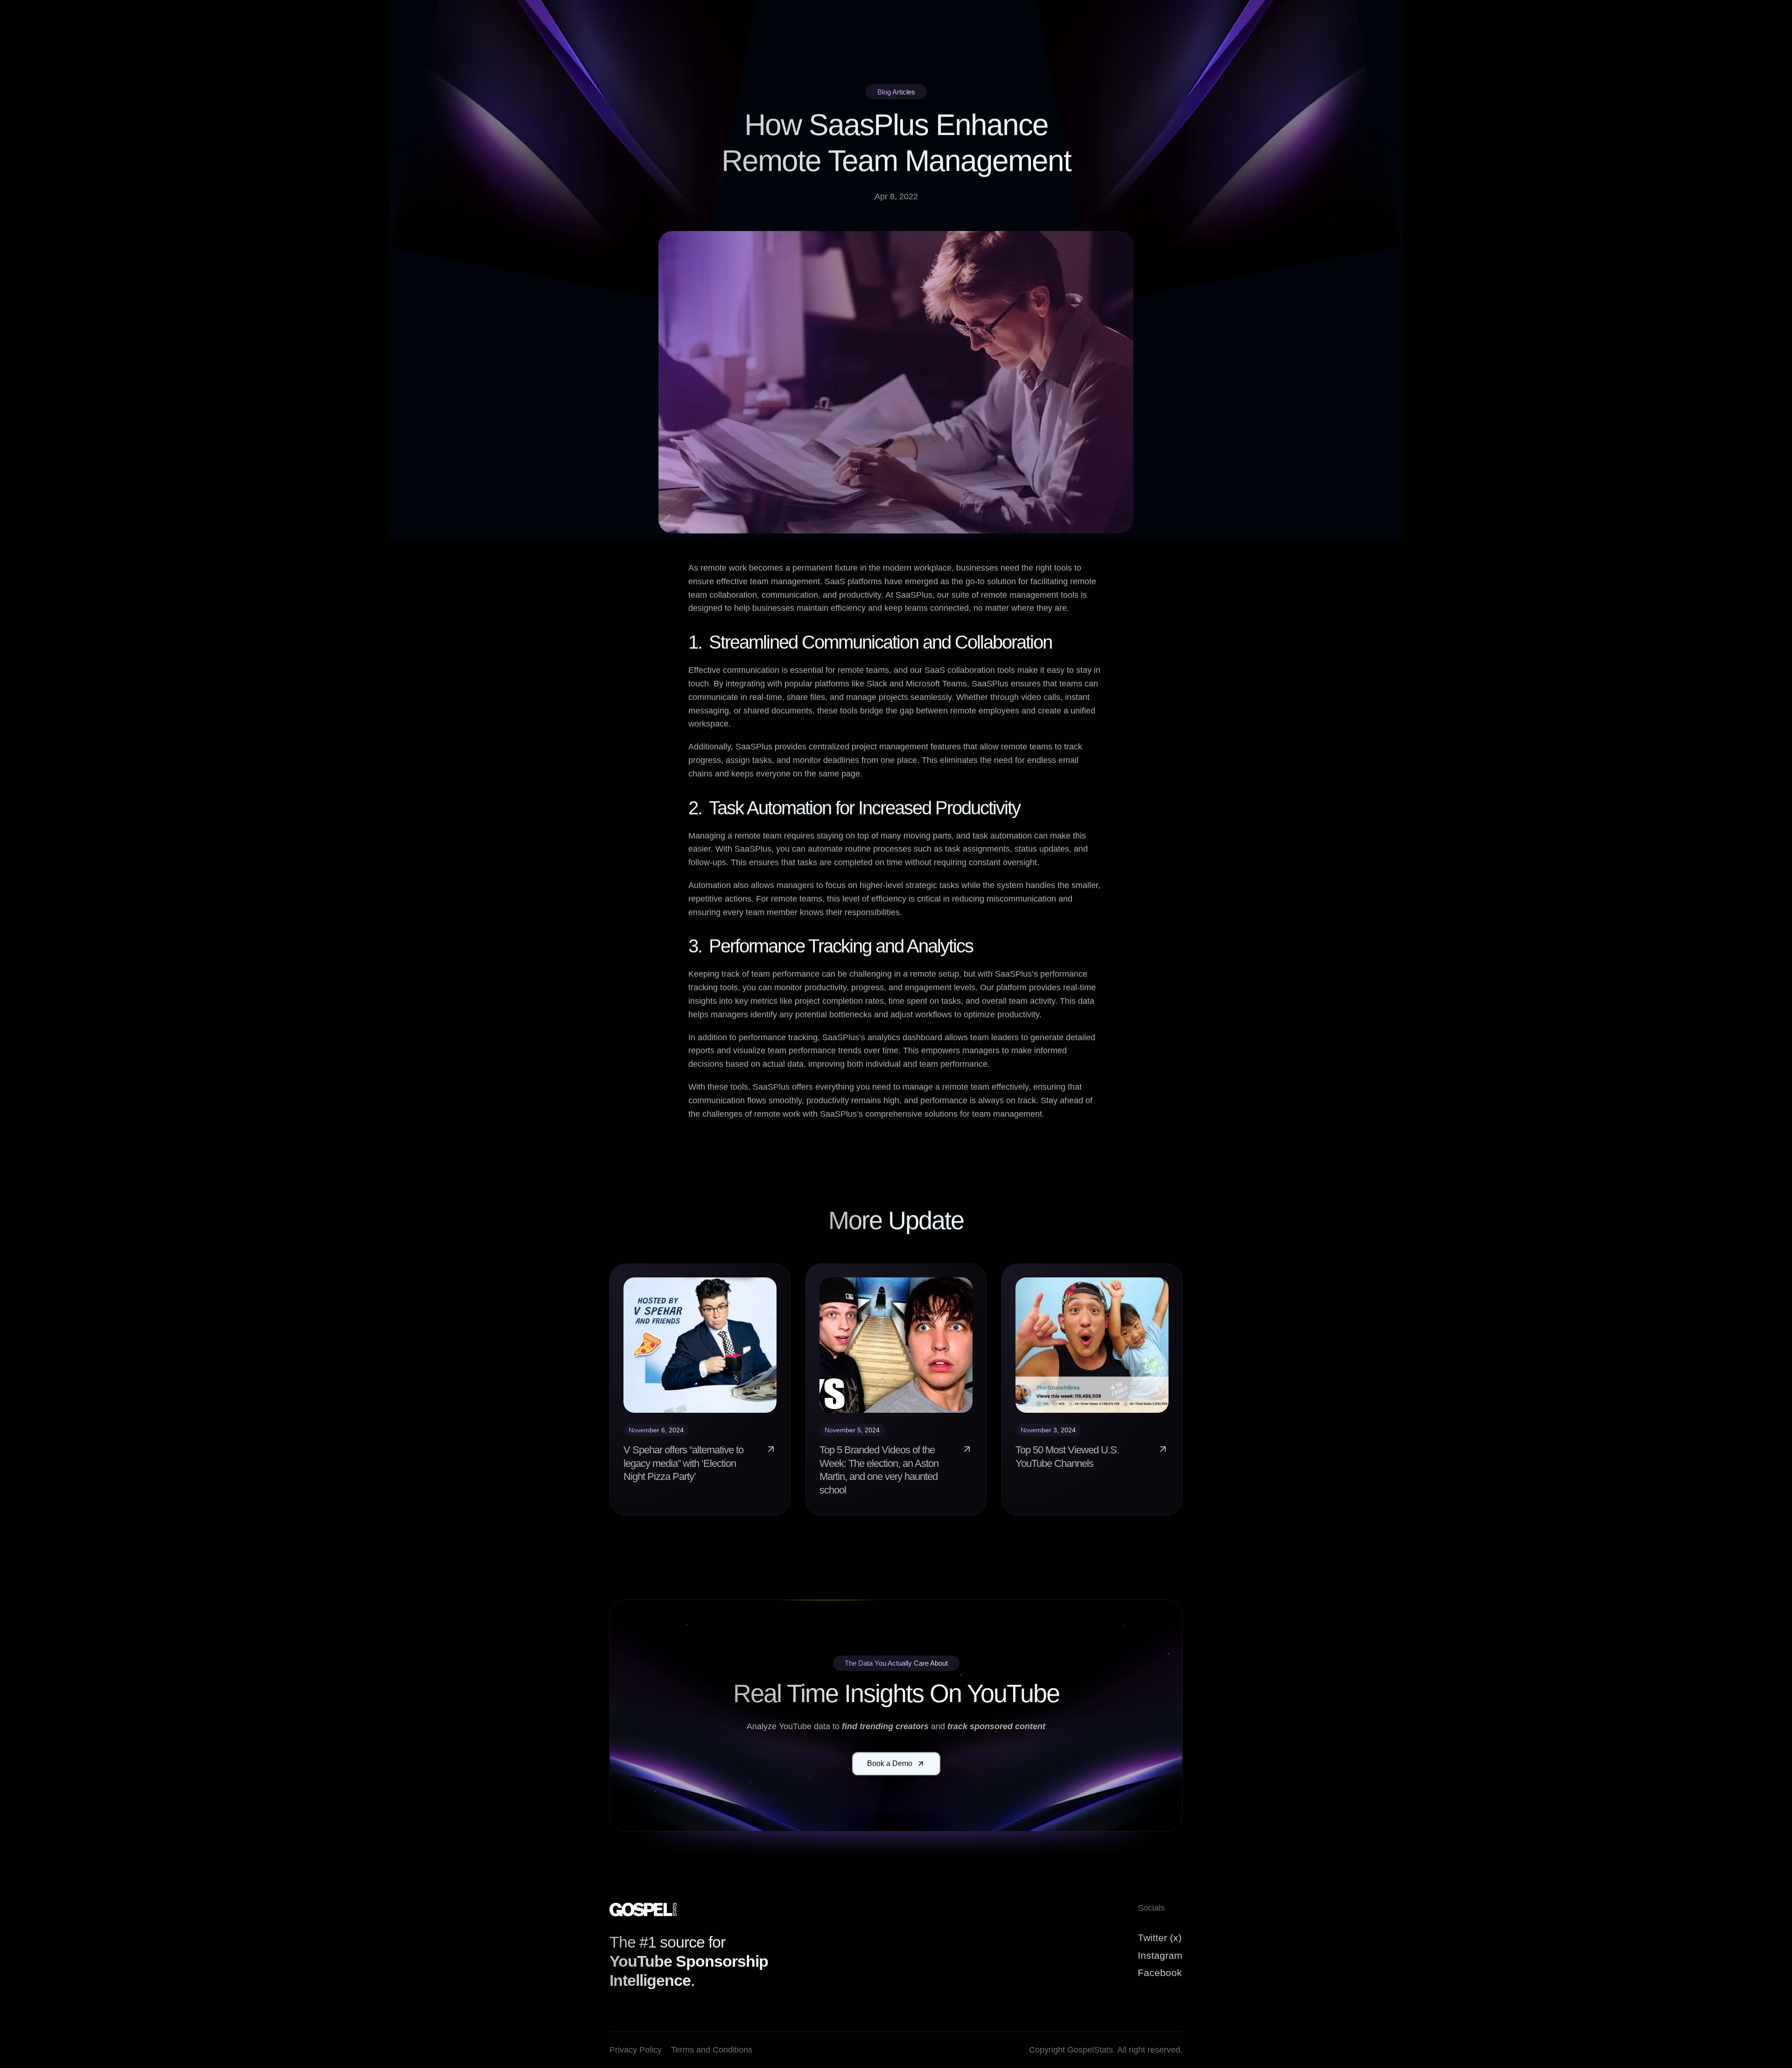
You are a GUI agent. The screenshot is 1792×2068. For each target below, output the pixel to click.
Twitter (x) (1160, 1938)
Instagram (1160, 1955)
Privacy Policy (636, 2050)
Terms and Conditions (712, 2050)
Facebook (1160, 1973)
